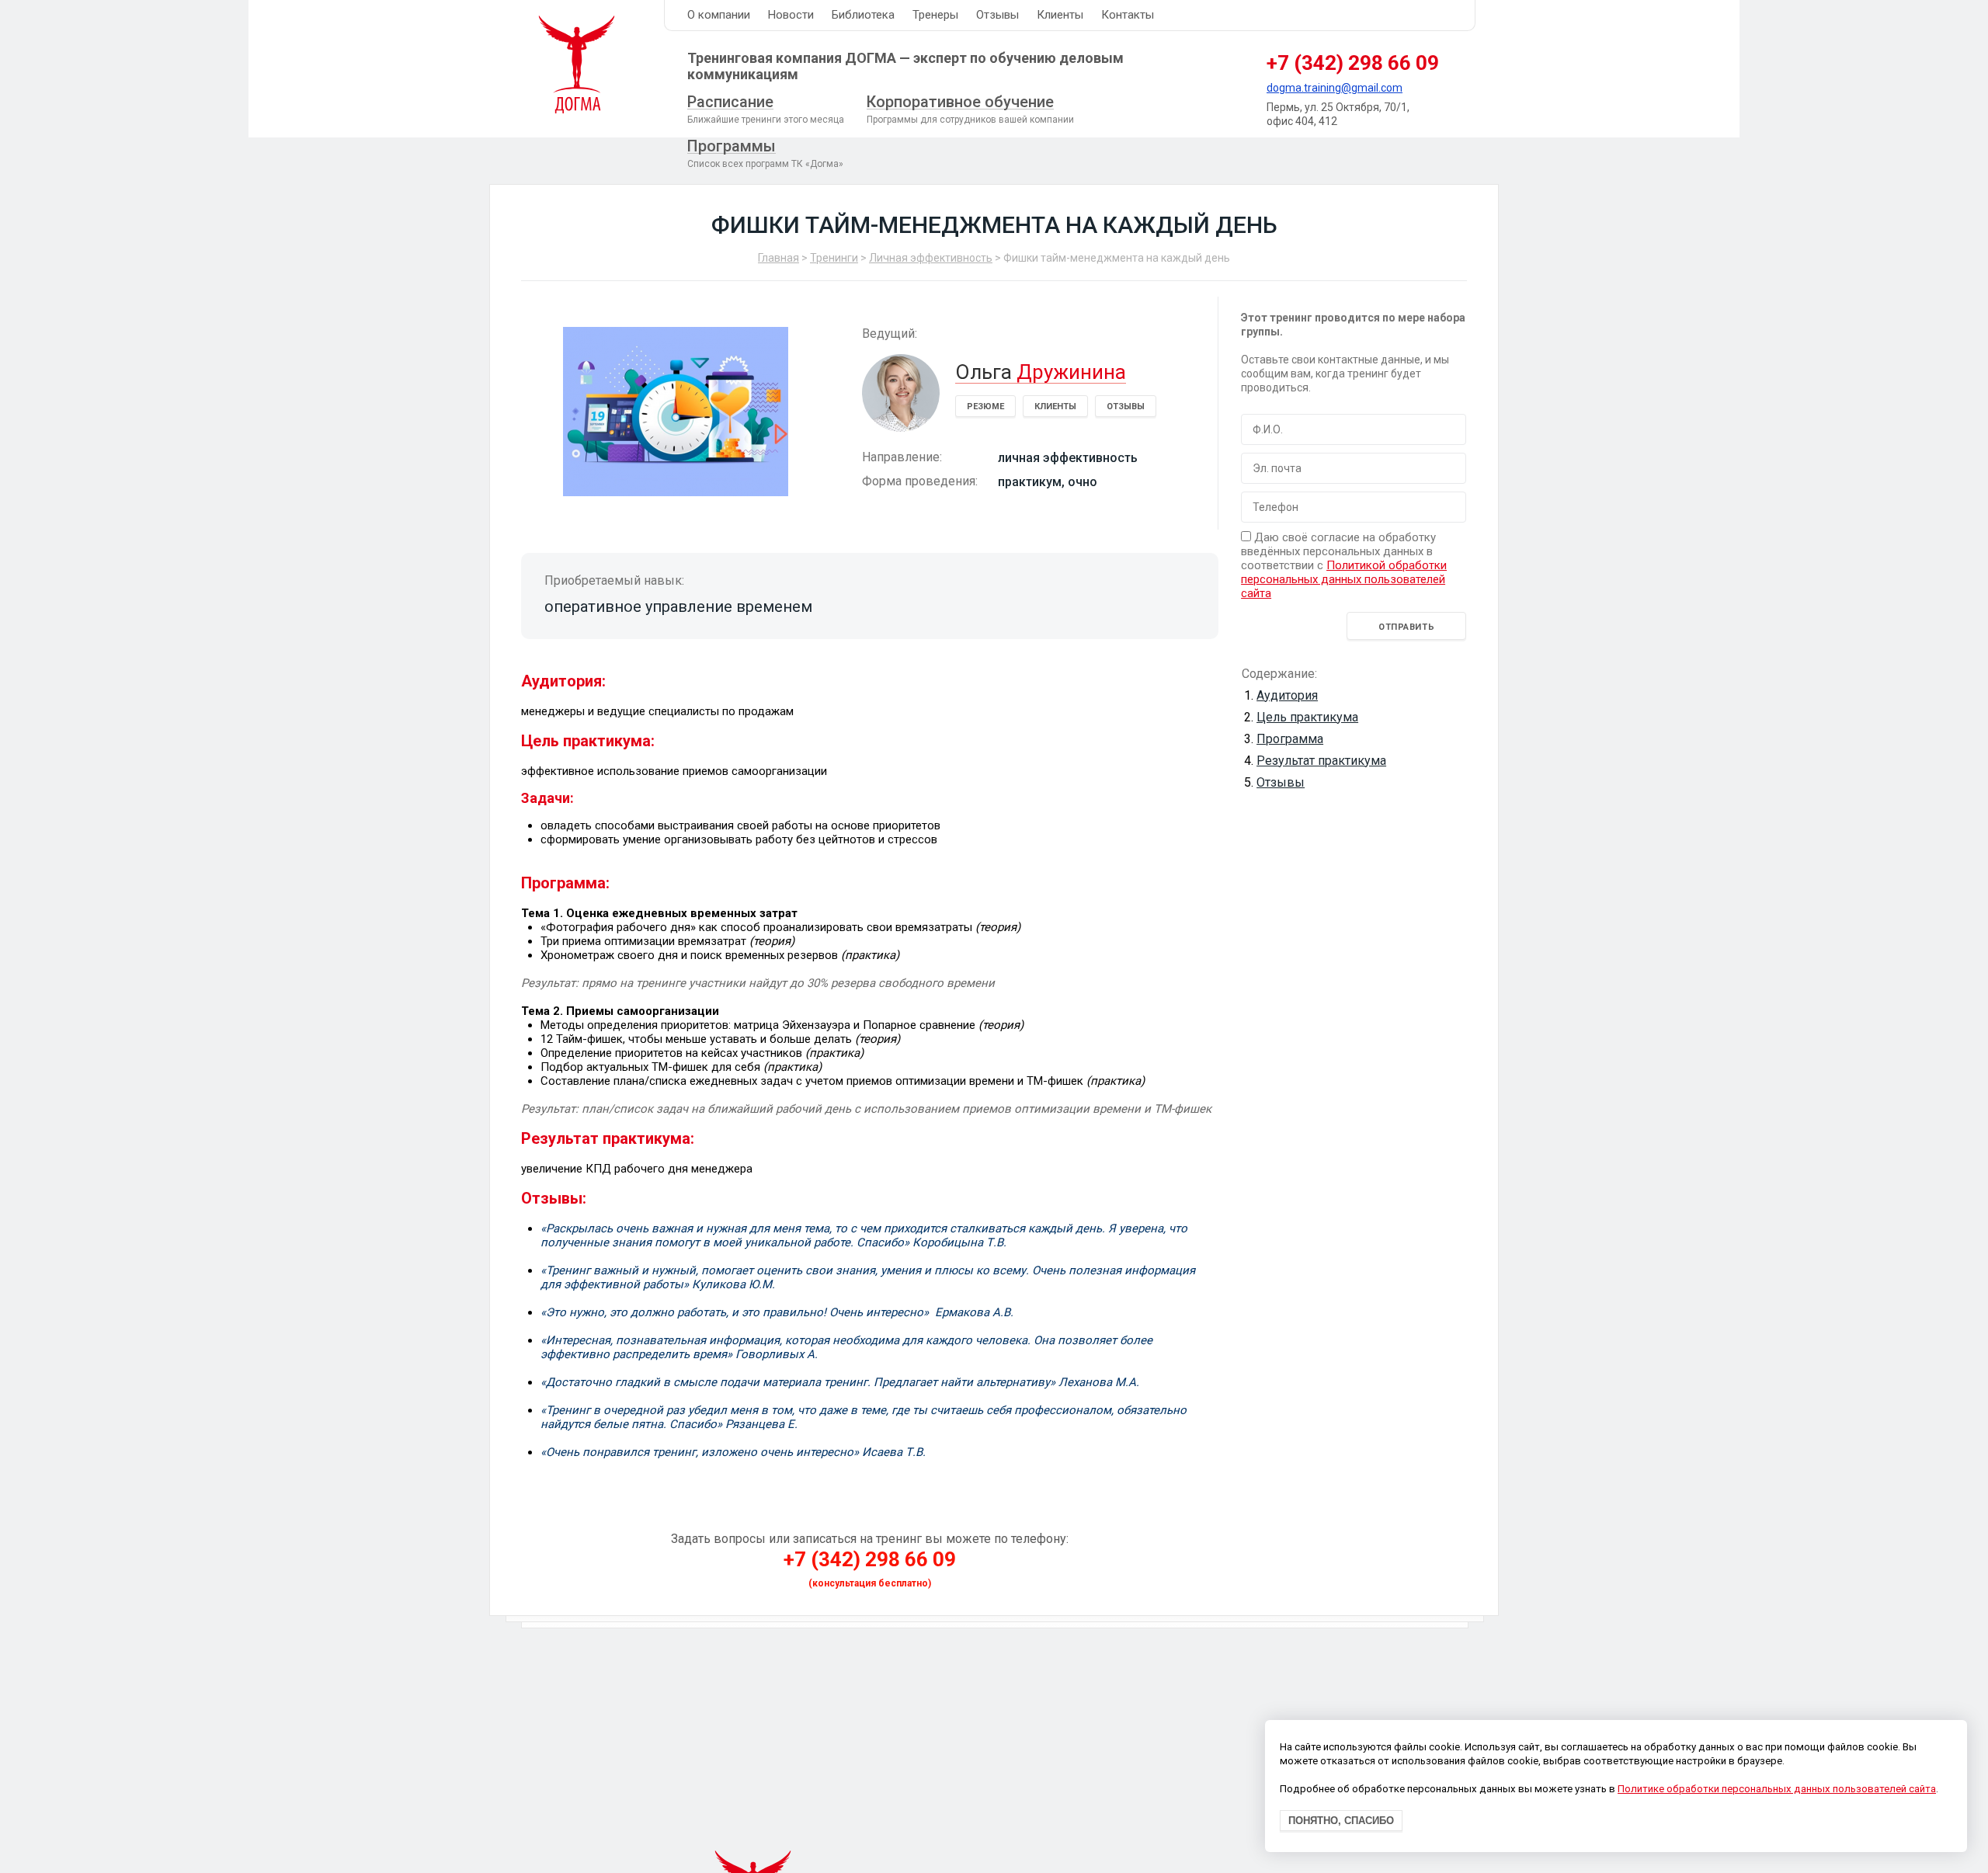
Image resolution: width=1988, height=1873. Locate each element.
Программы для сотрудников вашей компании (970, 109)
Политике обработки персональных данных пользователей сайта (1777, 1790)
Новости (791, 15)
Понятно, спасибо (1341, 1821)
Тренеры (935, 15)
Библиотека (863, 15)
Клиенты (1060, 15)
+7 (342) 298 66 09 (1353, 63)
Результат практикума (1321, 761)
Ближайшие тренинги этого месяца (766, 109)
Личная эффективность (931, 258)
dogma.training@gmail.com (1335, 88)
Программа (1290, 739)
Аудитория (1287, 695)
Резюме (985, 407)
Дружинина (1041, 372)
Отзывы (997, 15)
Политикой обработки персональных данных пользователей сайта (1344, 579)
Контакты (1128, 15)
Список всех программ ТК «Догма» (765, 153)
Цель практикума (1307, 717)
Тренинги (834, 258)
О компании (719, 15)
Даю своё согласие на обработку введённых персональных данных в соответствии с (1344, 565)
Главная (779, 258)
